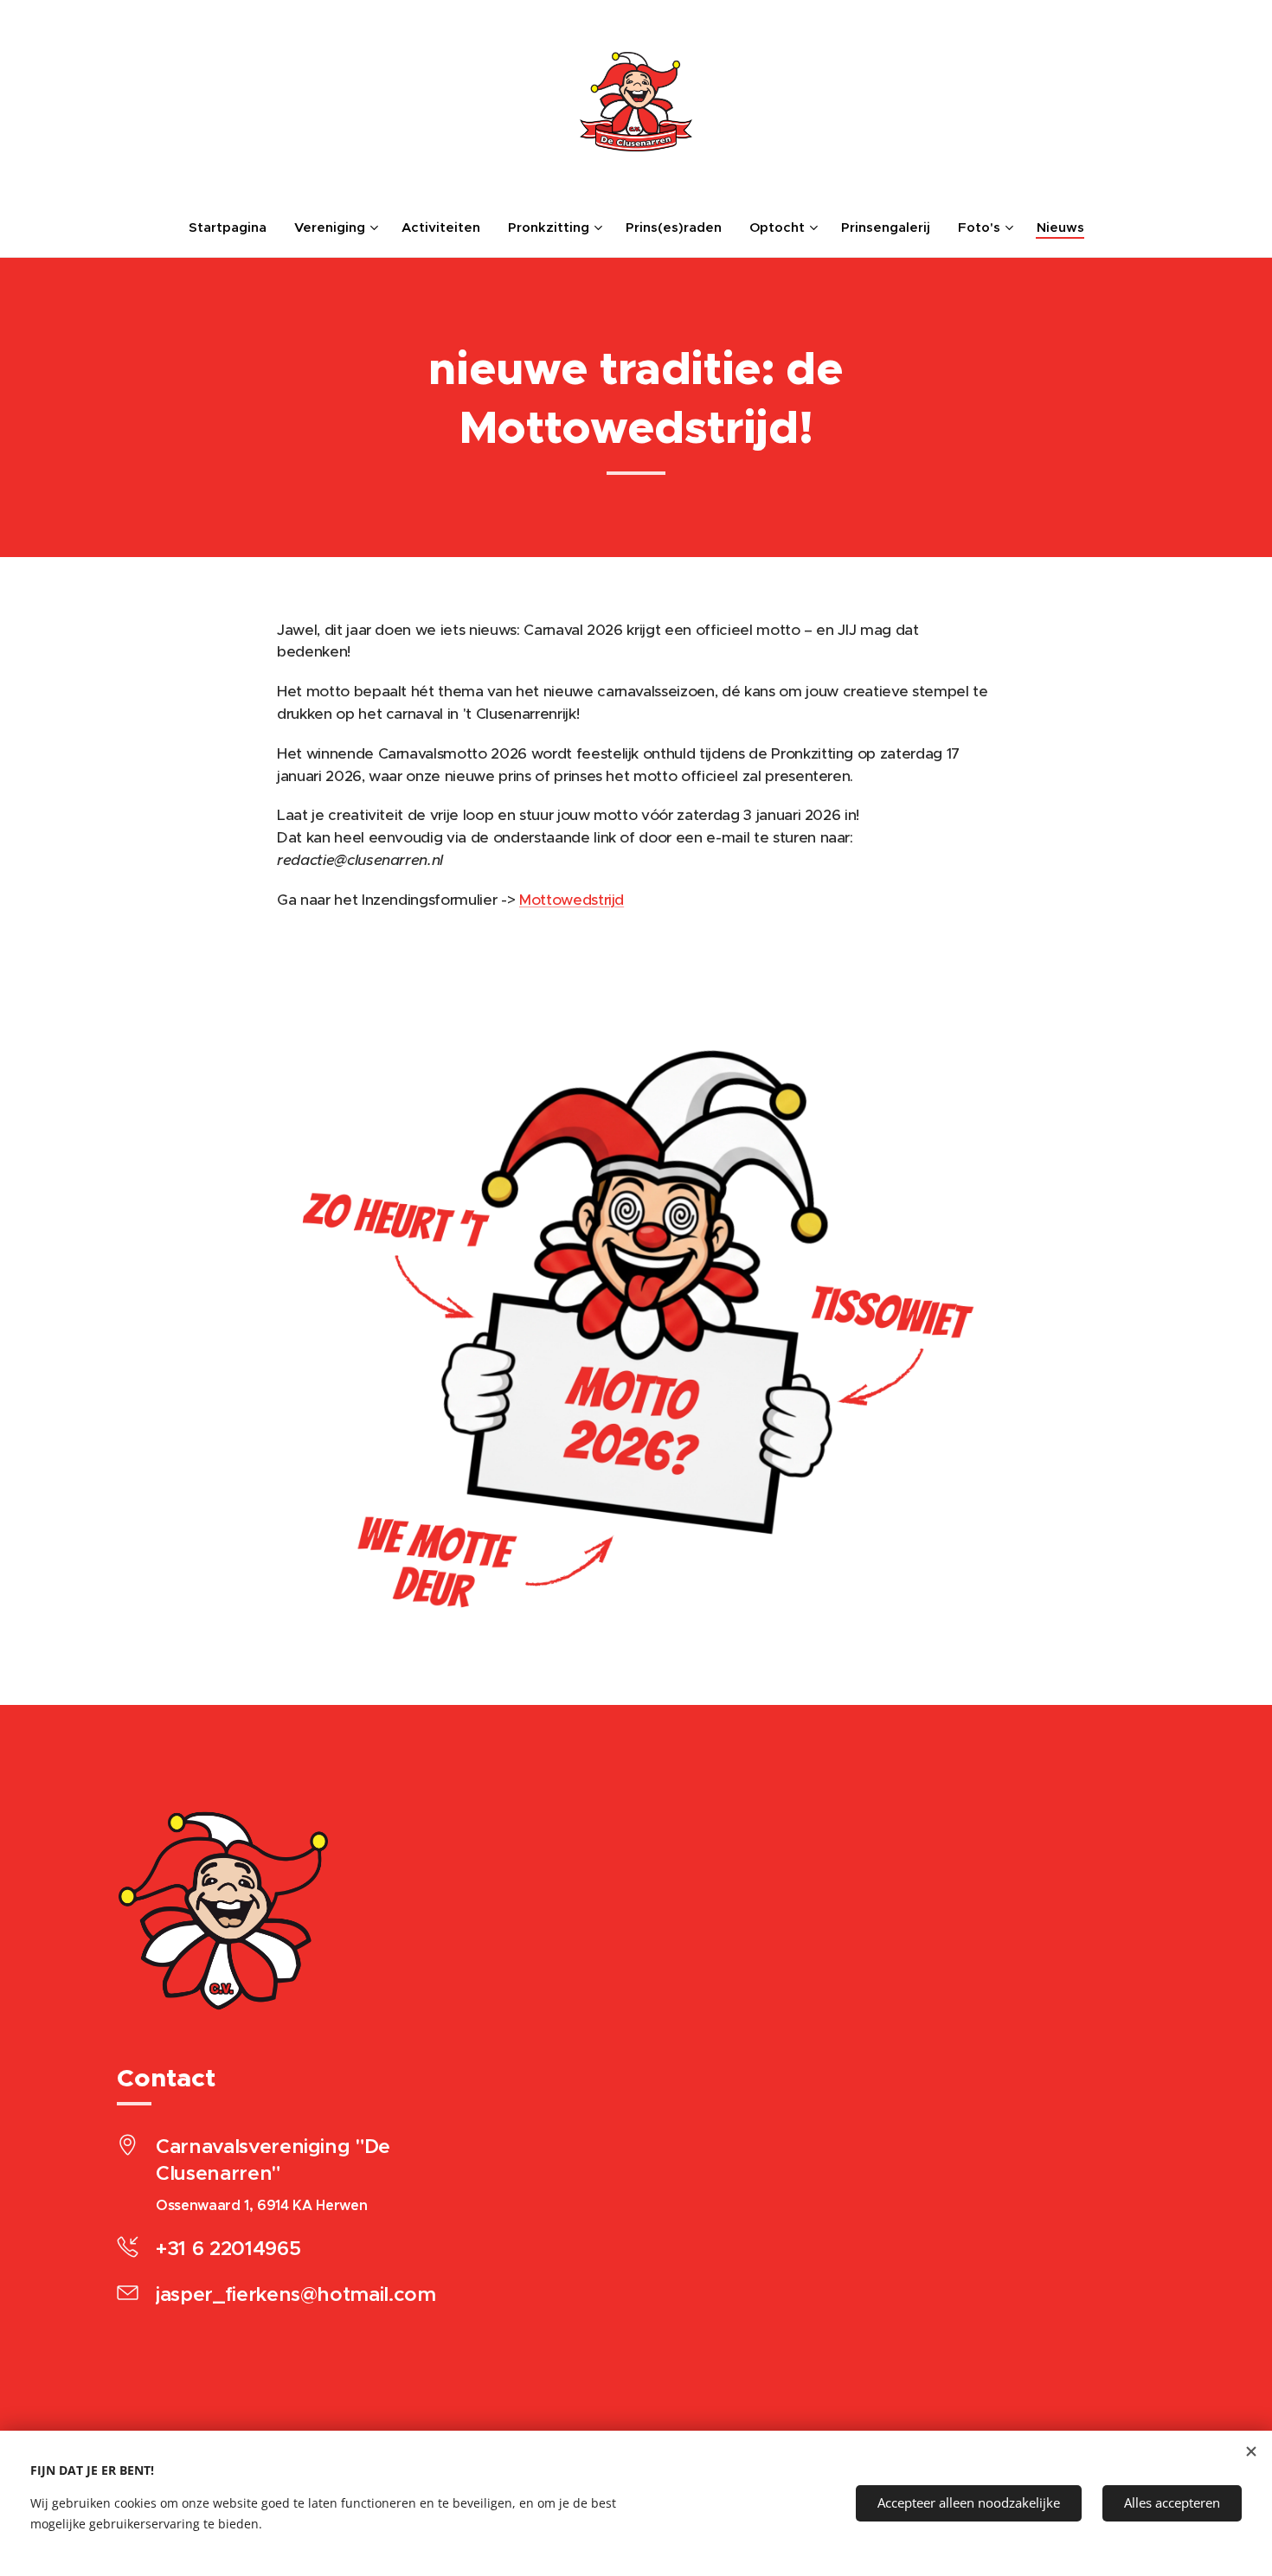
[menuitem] (234, 227)
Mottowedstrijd (572, 900)
